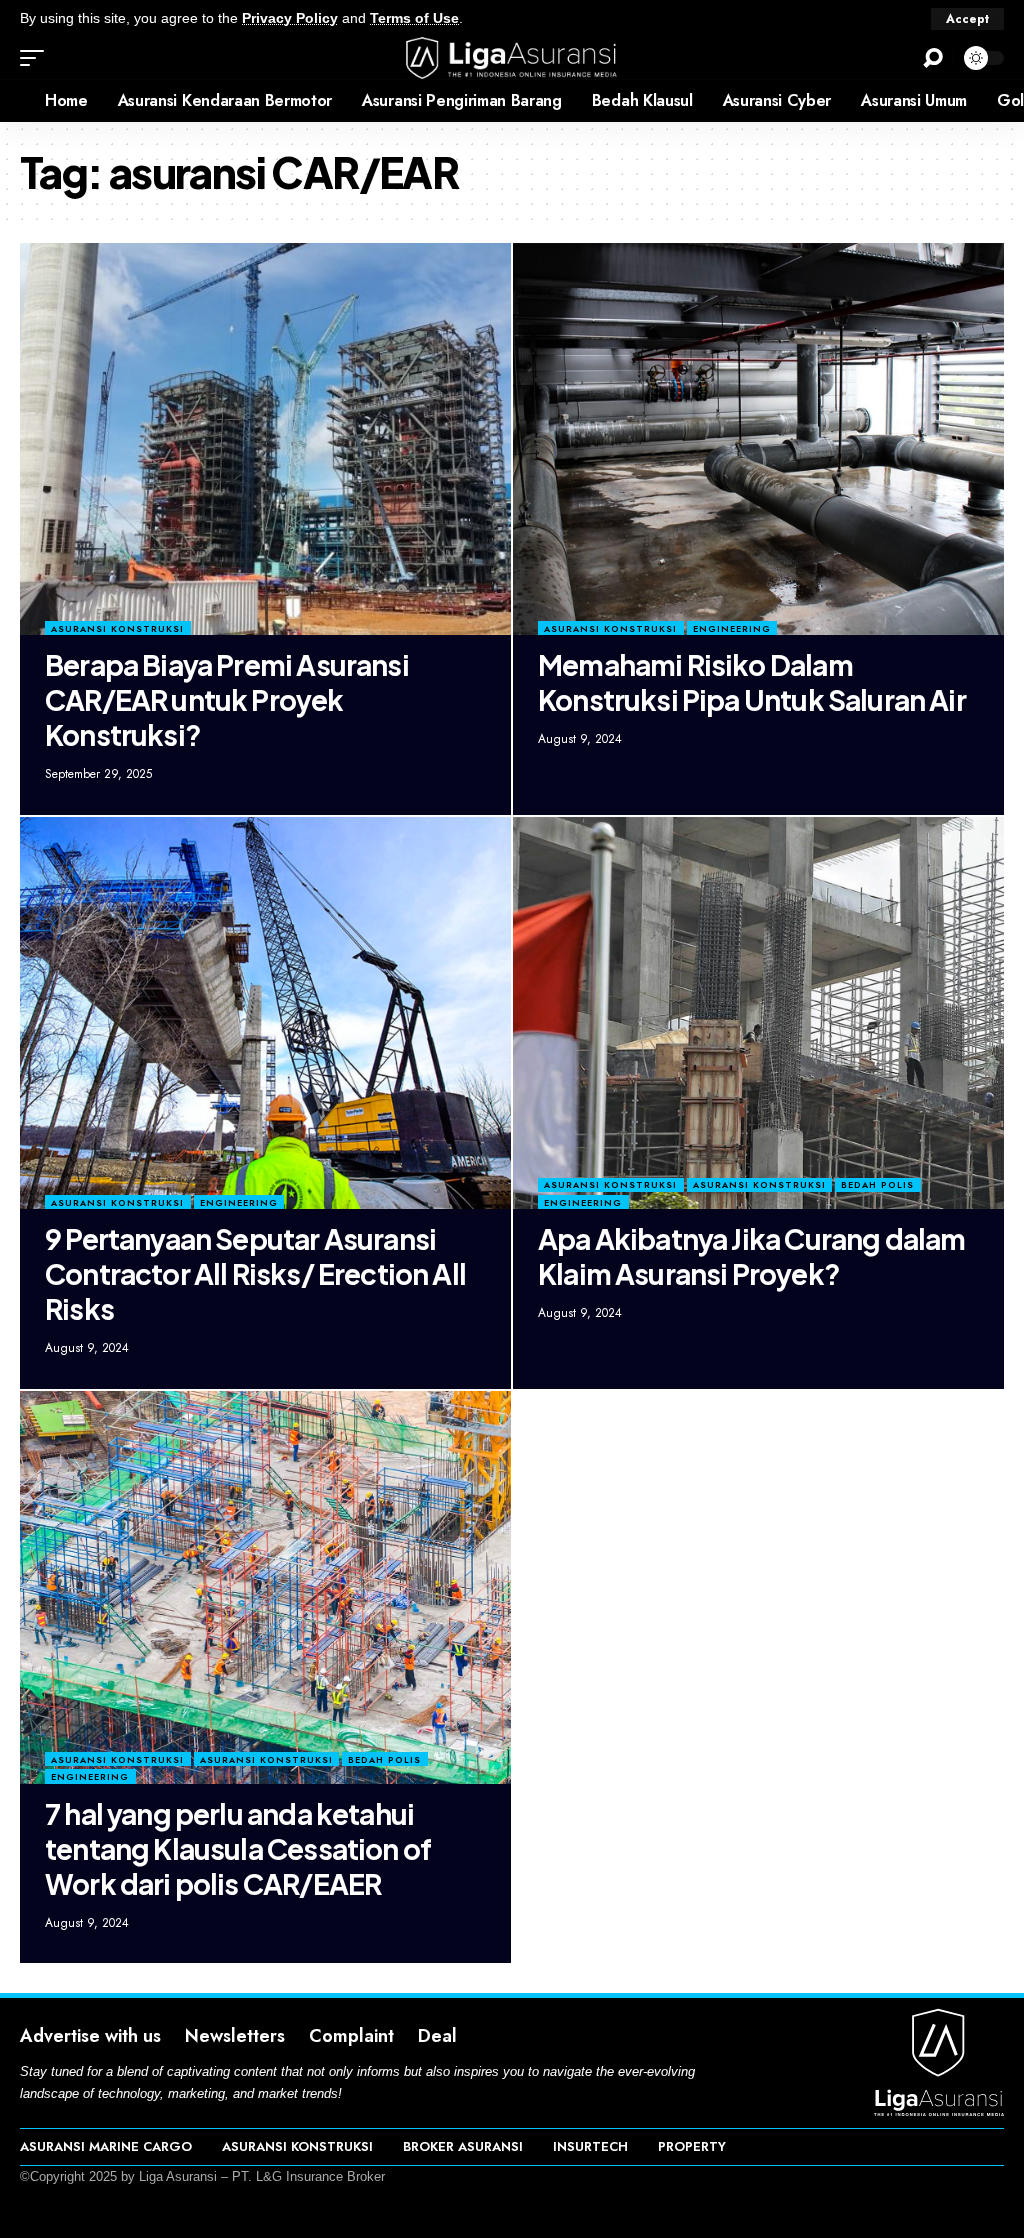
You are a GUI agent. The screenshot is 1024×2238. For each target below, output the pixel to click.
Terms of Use (414, 18)
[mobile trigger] (37, 58)
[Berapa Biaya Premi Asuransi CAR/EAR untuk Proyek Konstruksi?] (265, 439)
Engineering (732, 628)
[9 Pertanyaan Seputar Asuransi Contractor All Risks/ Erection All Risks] (265, 1013)
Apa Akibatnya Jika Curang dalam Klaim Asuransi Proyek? (751, 1256)
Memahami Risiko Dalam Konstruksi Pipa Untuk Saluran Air (752, 682)
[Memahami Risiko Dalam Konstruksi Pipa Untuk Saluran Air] (758, 439)
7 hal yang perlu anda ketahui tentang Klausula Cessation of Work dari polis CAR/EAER (238, 1848)
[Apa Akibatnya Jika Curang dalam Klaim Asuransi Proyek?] (758, 1013)
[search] (933, 58)
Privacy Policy (290, 18)
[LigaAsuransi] (512, 58)
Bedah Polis (877, 1184)
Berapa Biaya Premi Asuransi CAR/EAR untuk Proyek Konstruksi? (227, 699)
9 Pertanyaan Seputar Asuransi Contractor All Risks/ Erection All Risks (255, 1273)
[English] (15, 101)
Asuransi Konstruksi (117, 628)
